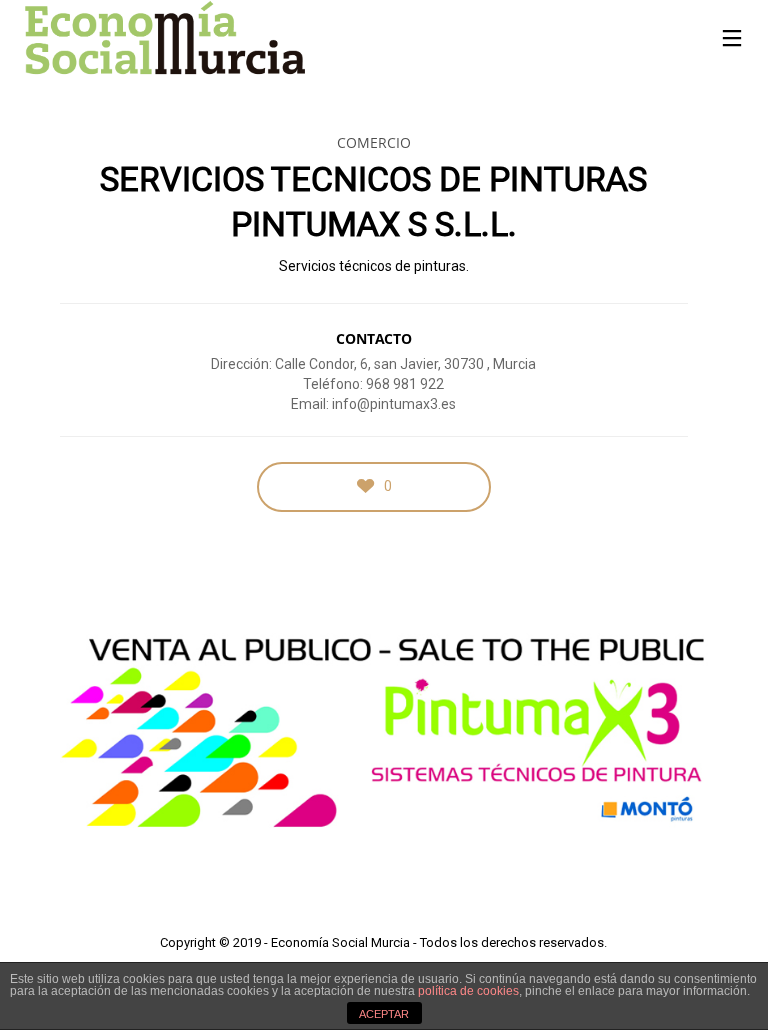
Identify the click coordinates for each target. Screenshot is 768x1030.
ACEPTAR (384, 1014)
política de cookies (468, 991)
